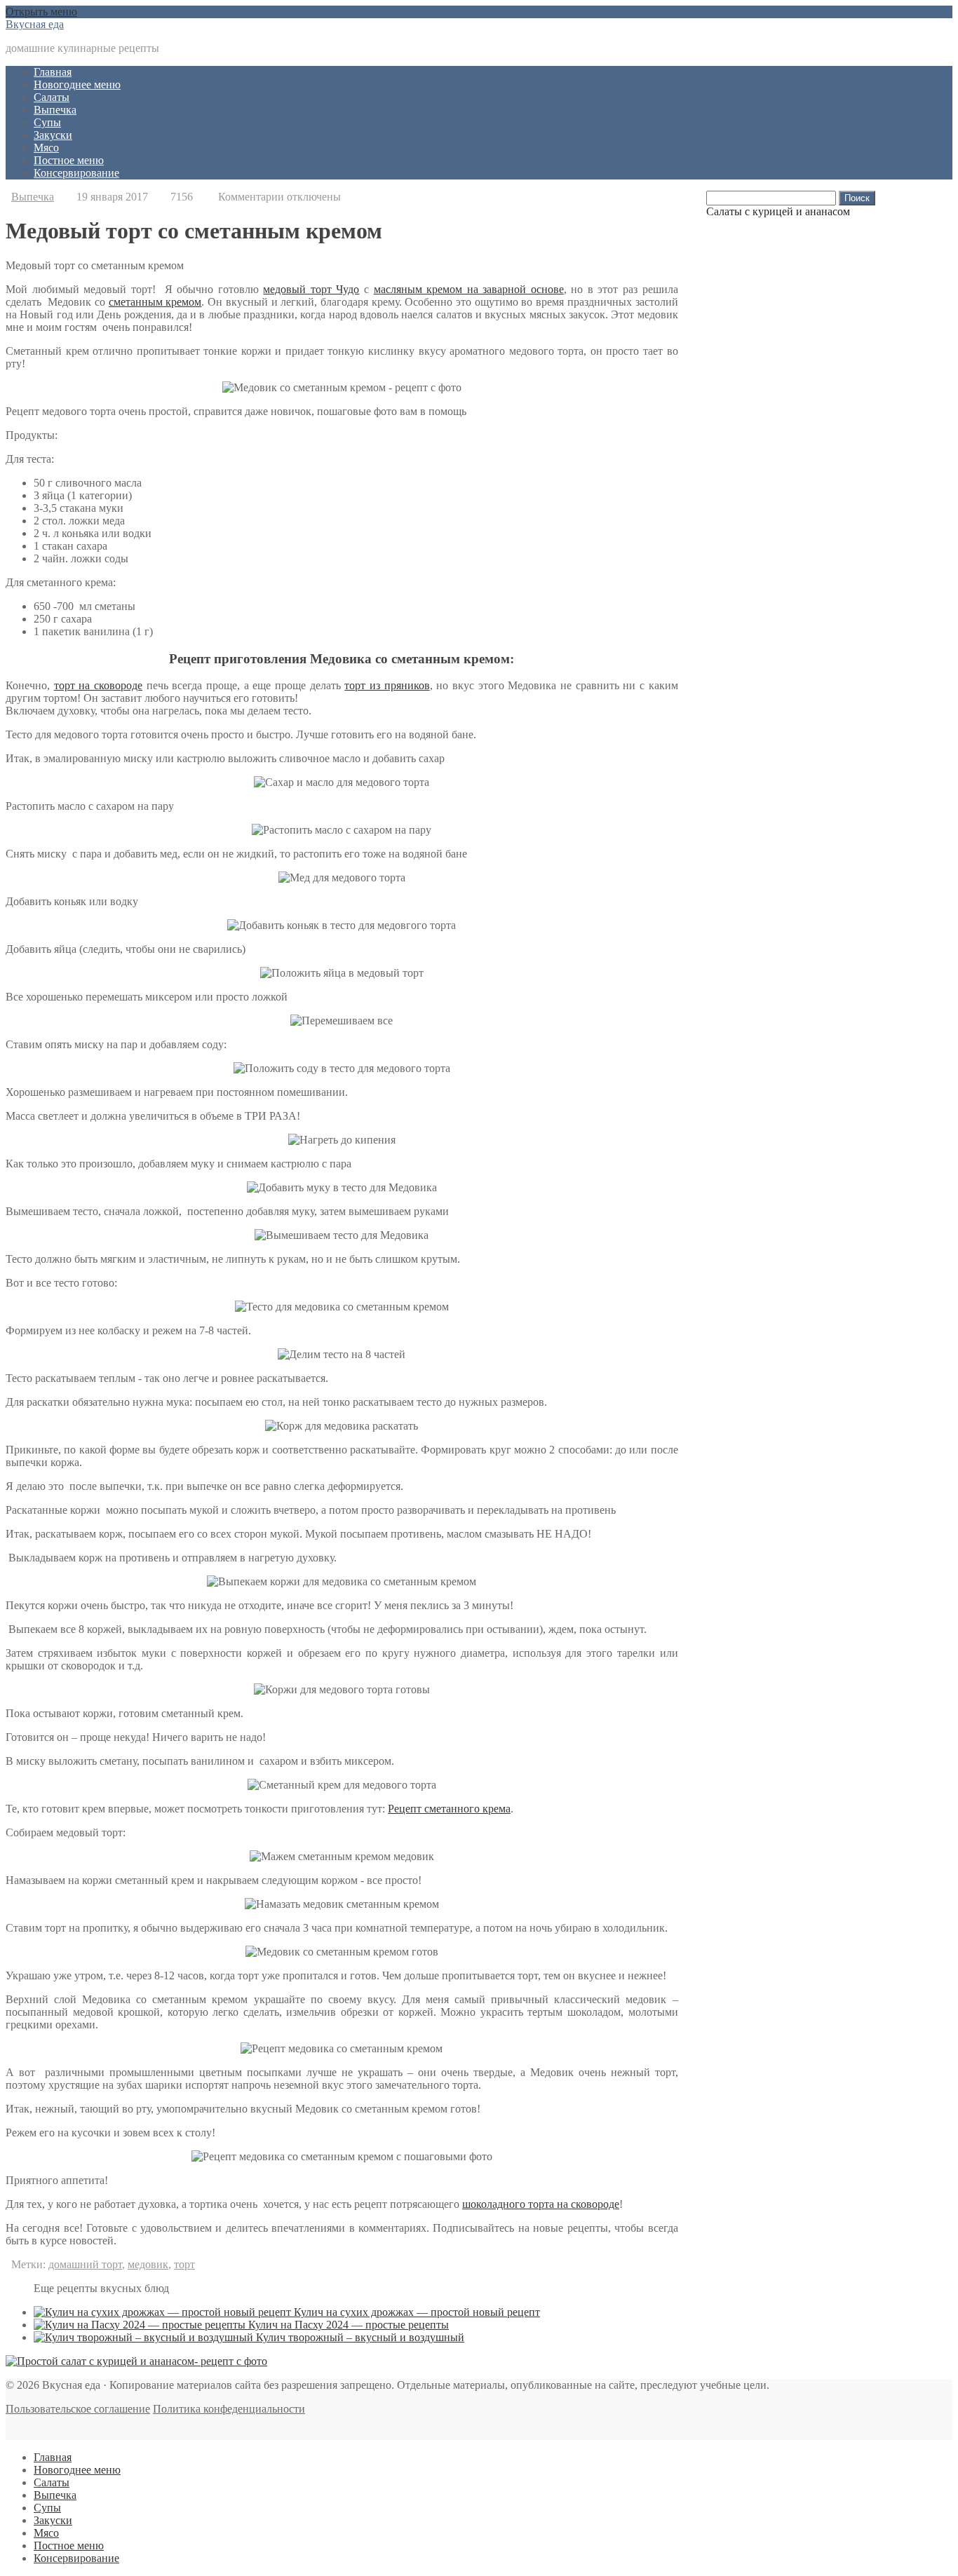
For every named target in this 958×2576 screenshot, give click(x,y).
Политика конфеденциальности (229, 2409)
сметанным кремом (155, 302)
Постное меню (69, 160)
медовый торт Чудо (311, 289)
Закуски (53, 135)
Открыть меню (41, 12)
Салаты (52, 97)
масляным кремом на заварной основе (469, 289)
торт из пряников (387, 685)
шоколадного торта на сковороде (541, 2204)
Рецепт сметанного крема (449, 1809)
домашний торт (85, 2264)
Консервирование (76, 173)
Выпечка (55, 110)
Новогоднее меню (77, 84)
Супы (47, 122)
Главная (53, 72)
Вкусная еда (35, 24)
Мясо (46, 148)
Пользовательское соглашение (78, 2409)
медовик (148, 2264)
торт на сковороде (98, 685)
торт (184, 2264)
